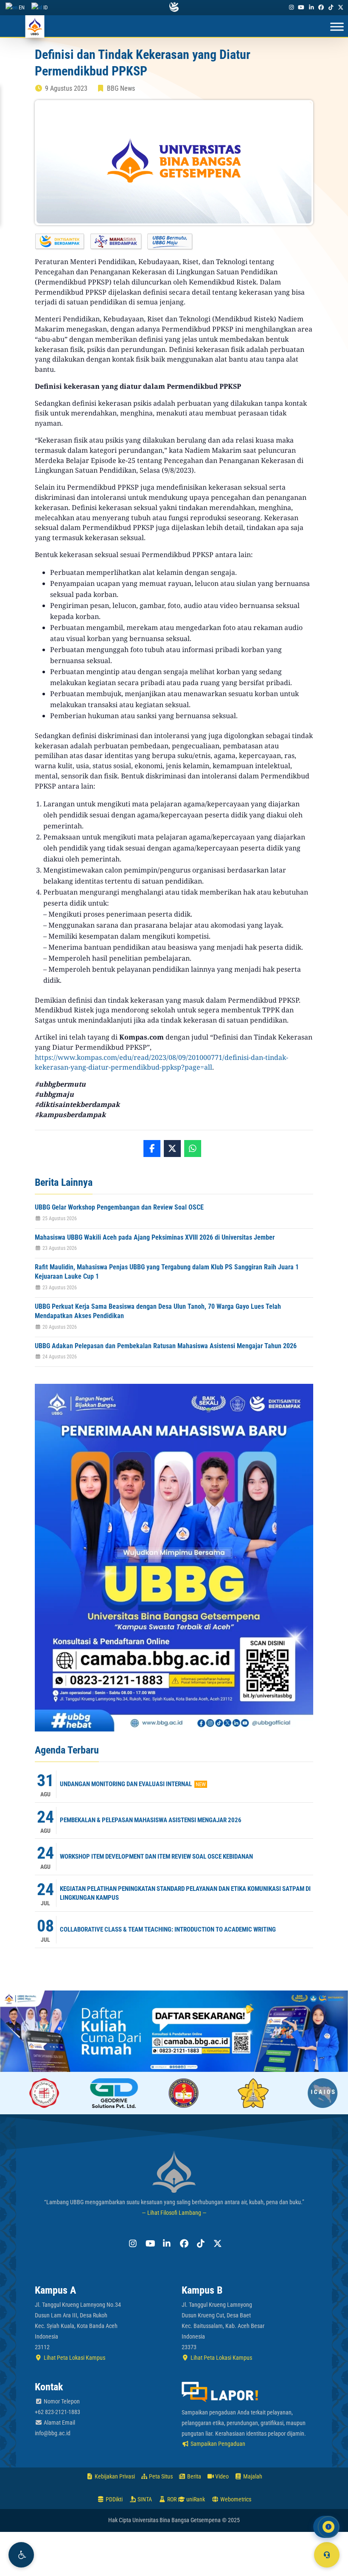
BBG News (121, 88)
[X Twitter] (341, 7)
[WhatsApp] (193, 1149)
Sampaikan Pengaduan (217, 2444)
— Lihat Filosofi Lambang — (174, 2213)
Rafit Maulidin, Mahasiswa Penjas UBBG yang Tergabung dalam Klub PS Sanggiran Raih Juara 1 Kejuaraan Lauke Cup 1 (167, 1272)
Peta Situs (160, 2476)
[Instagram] (292, 7)
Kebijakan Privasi (114, 2476)
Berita (194, 2476)
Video (221, 2476)
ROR (171, 2499)
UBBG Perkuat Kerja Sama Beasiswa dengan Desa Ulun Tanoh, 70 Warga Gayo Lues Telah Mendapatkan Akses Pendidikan (158, 1311)
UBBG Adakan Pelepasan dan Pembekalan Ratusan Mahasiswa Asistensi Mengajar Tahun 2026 (166, 1346)
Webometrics (235, 2499)
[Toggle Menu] (337, 27)
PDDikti (114, 2499)
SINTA (144, 2499)
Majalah (252, 2476)
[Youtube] (301, 7)
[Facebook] (321, 7)
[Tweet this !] (172, 1149)
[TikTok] (331, 7)
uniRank (195, 2499)
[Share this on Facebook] (152, 1149)
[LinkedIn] (311, 7)
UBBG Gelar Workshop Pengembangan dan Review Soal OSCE (119, 1207)
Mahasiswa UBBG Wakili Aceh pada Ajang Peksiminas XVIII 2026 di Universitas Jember (155, 1237)
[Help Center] (327, 2555)
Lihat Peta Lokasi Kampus (74, 2358)
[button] (21, 2555)
